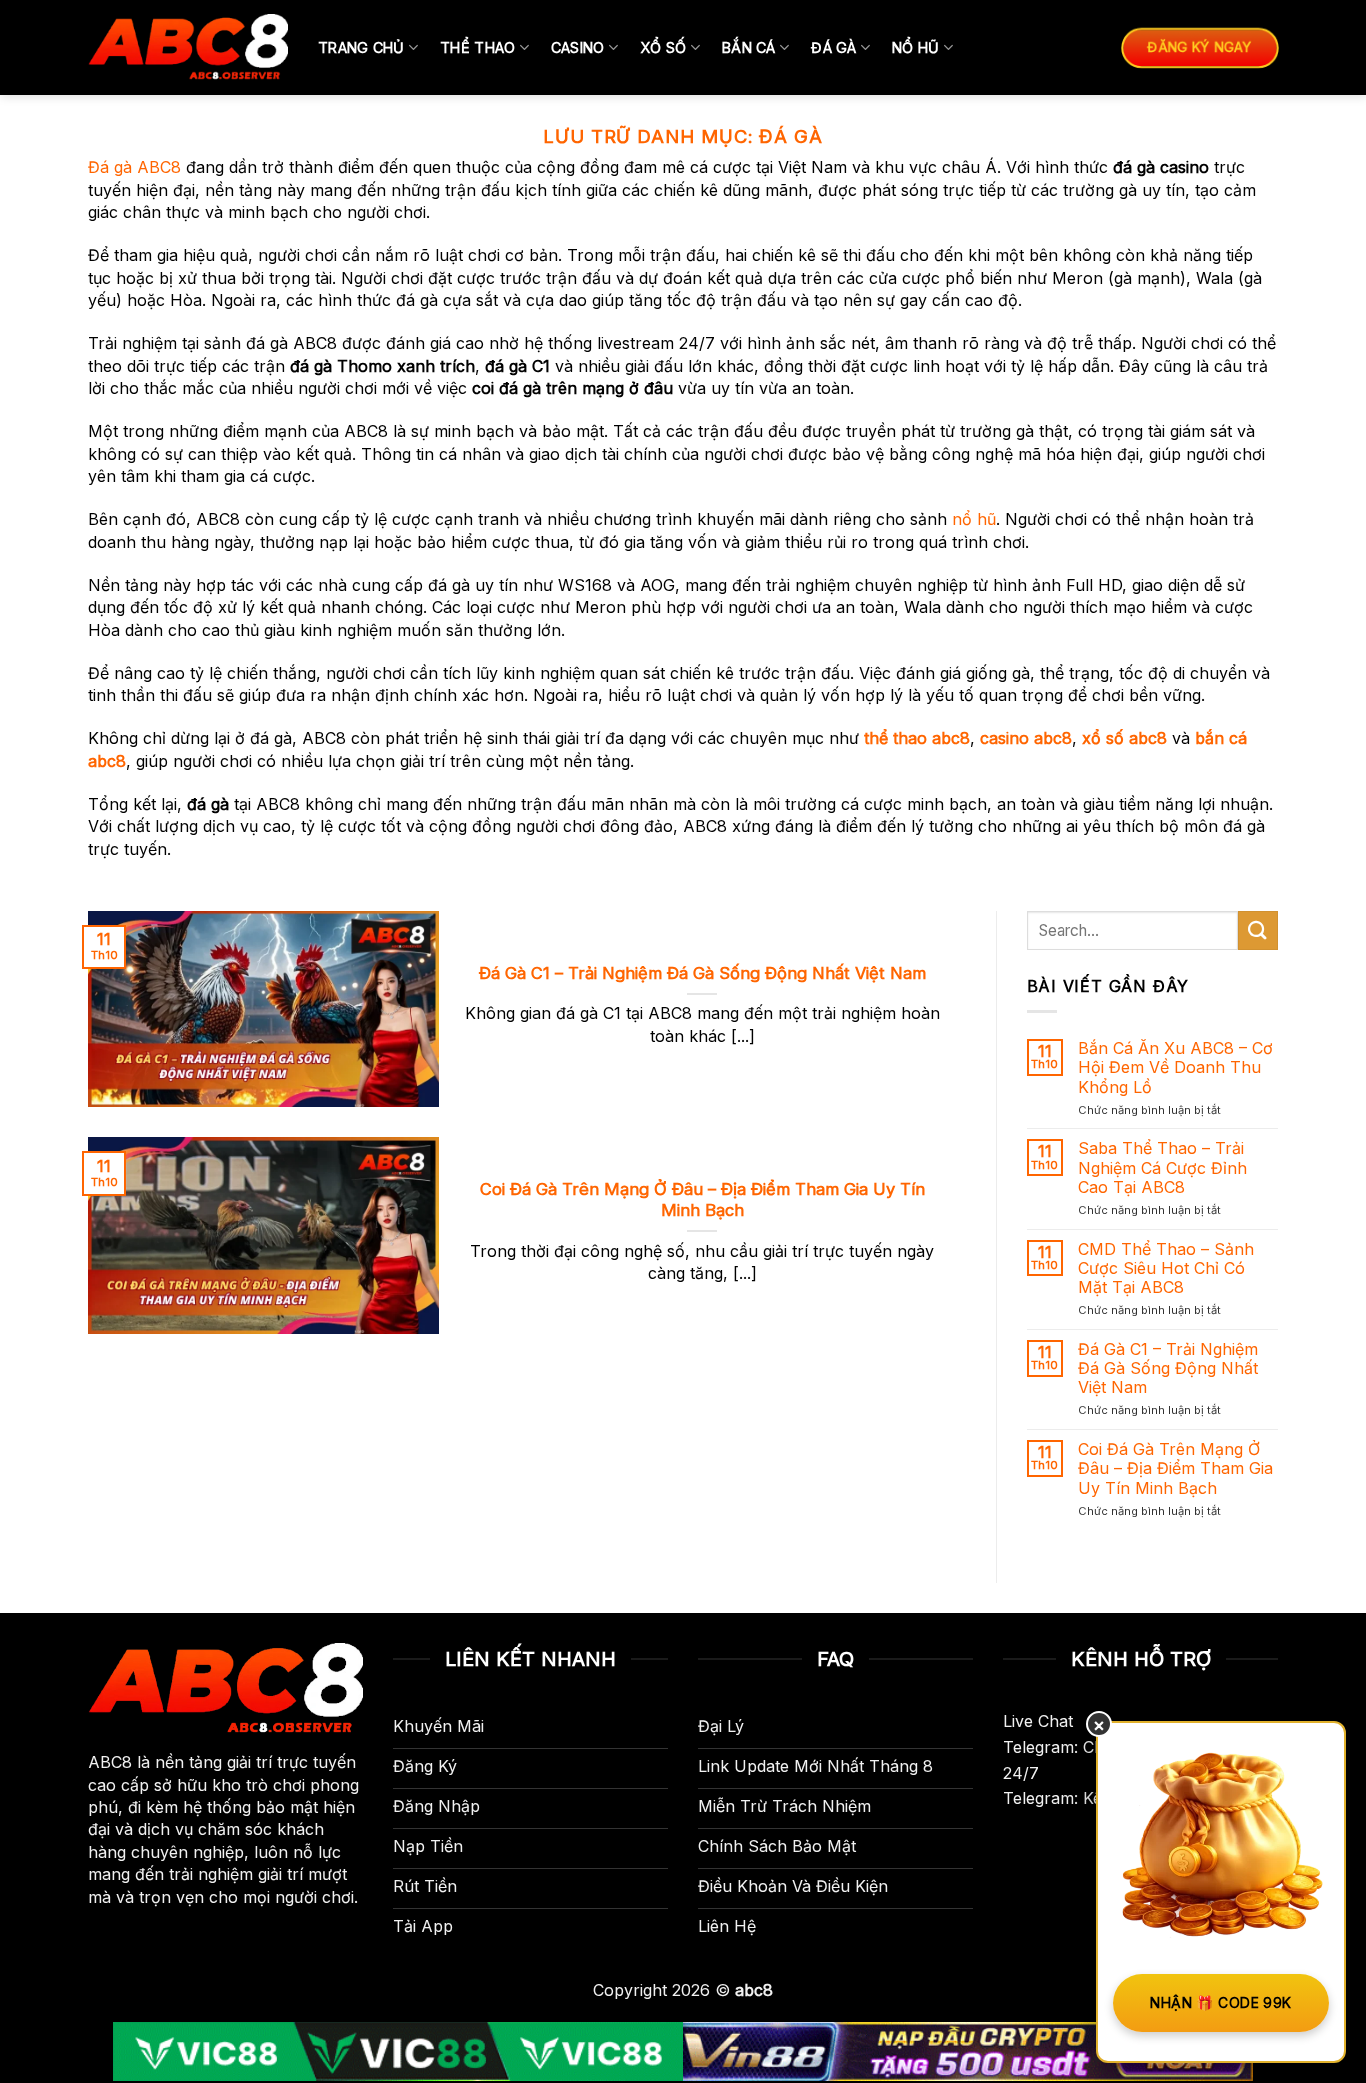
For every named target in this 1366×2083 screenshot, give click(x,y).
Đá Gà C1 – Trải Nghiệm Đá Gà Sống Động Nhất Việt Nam (702, 973)
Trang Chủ (361, 47)
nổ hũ (974, 519)
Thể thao (477, 47)
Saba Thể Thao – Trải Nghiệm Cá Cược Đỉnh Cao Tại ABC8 (1162, 1167)
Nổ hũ (915, 47)
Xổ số (663, 47)
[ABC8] (188, 47)
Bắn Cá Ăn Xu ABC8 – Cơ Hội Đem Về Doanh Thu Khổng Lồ (1175, 1067)
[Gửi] (1258, 930)
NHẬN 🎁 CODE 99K (1220, 2002)
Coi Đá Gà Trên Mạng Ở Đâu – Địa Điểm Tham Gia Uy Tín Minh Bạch (702, 1200)
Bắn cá (749, 47)
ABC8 (110, 1762)
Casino (578, 47)
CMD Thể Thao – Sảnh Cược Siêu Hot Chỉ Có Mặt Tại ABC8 (1166, 1268)
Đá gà (833, 47)
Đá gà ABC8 (134, 167)
